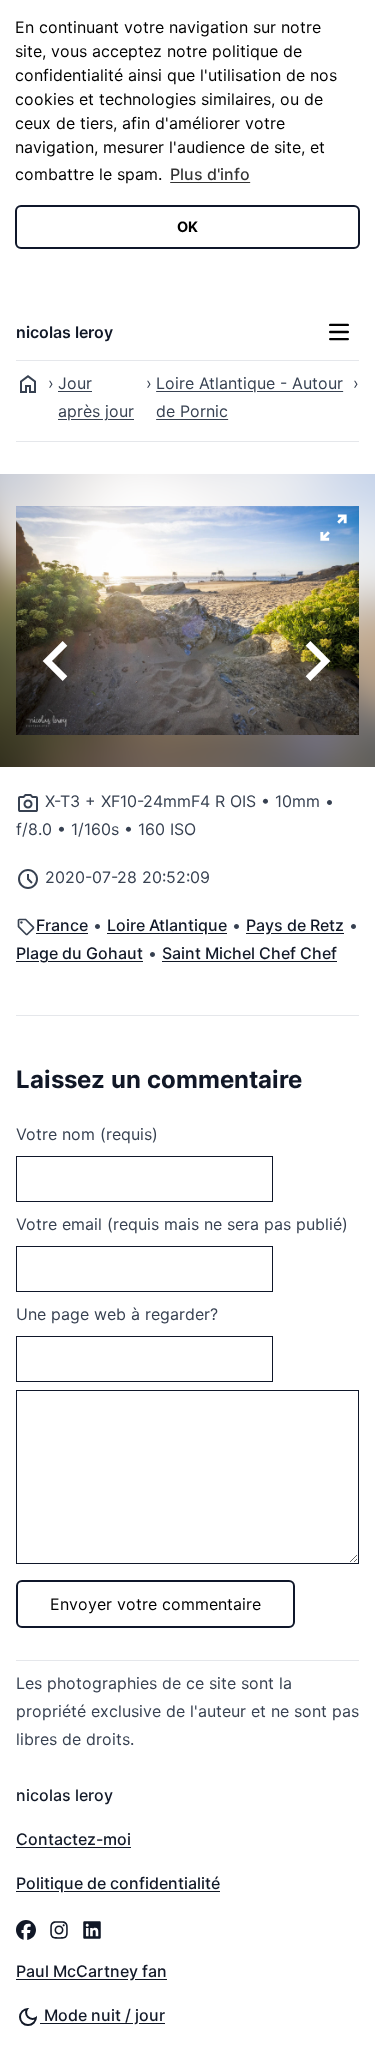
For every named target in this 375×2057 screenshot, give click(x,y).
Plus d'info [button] (210, 174)
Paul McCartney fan (91, 1971)
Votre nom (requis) (87, 1134)
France (62, 925)
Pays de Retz (295, 925)
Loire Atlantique (167, 925)
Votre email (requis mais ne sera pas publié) (182, 1224)
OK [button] (187, 226)
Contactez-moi (73, 1839)
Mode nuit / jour (102, 2015)
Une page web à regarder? (117, 1314)
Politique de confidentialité (118, 1883)
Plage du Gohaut (79, 953)
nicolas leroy (64, 332)
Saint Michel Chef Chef (249, 953)
